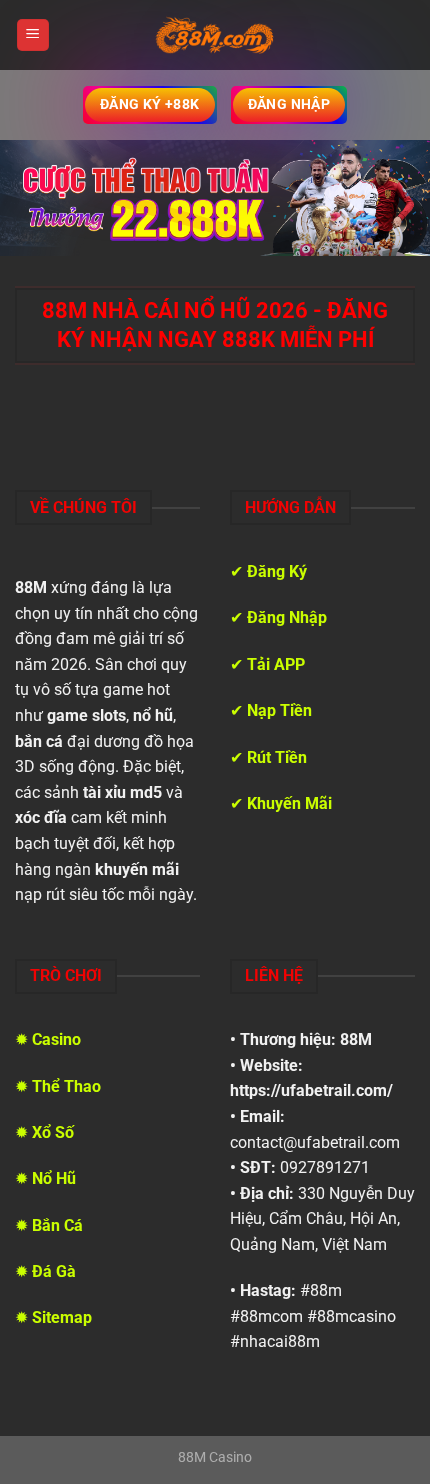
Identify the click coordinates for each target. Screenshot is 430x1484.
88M (356, 1039)
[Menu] (33, 35)
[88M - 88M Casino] (215, 35)
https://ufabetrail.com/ (311, 1090)
